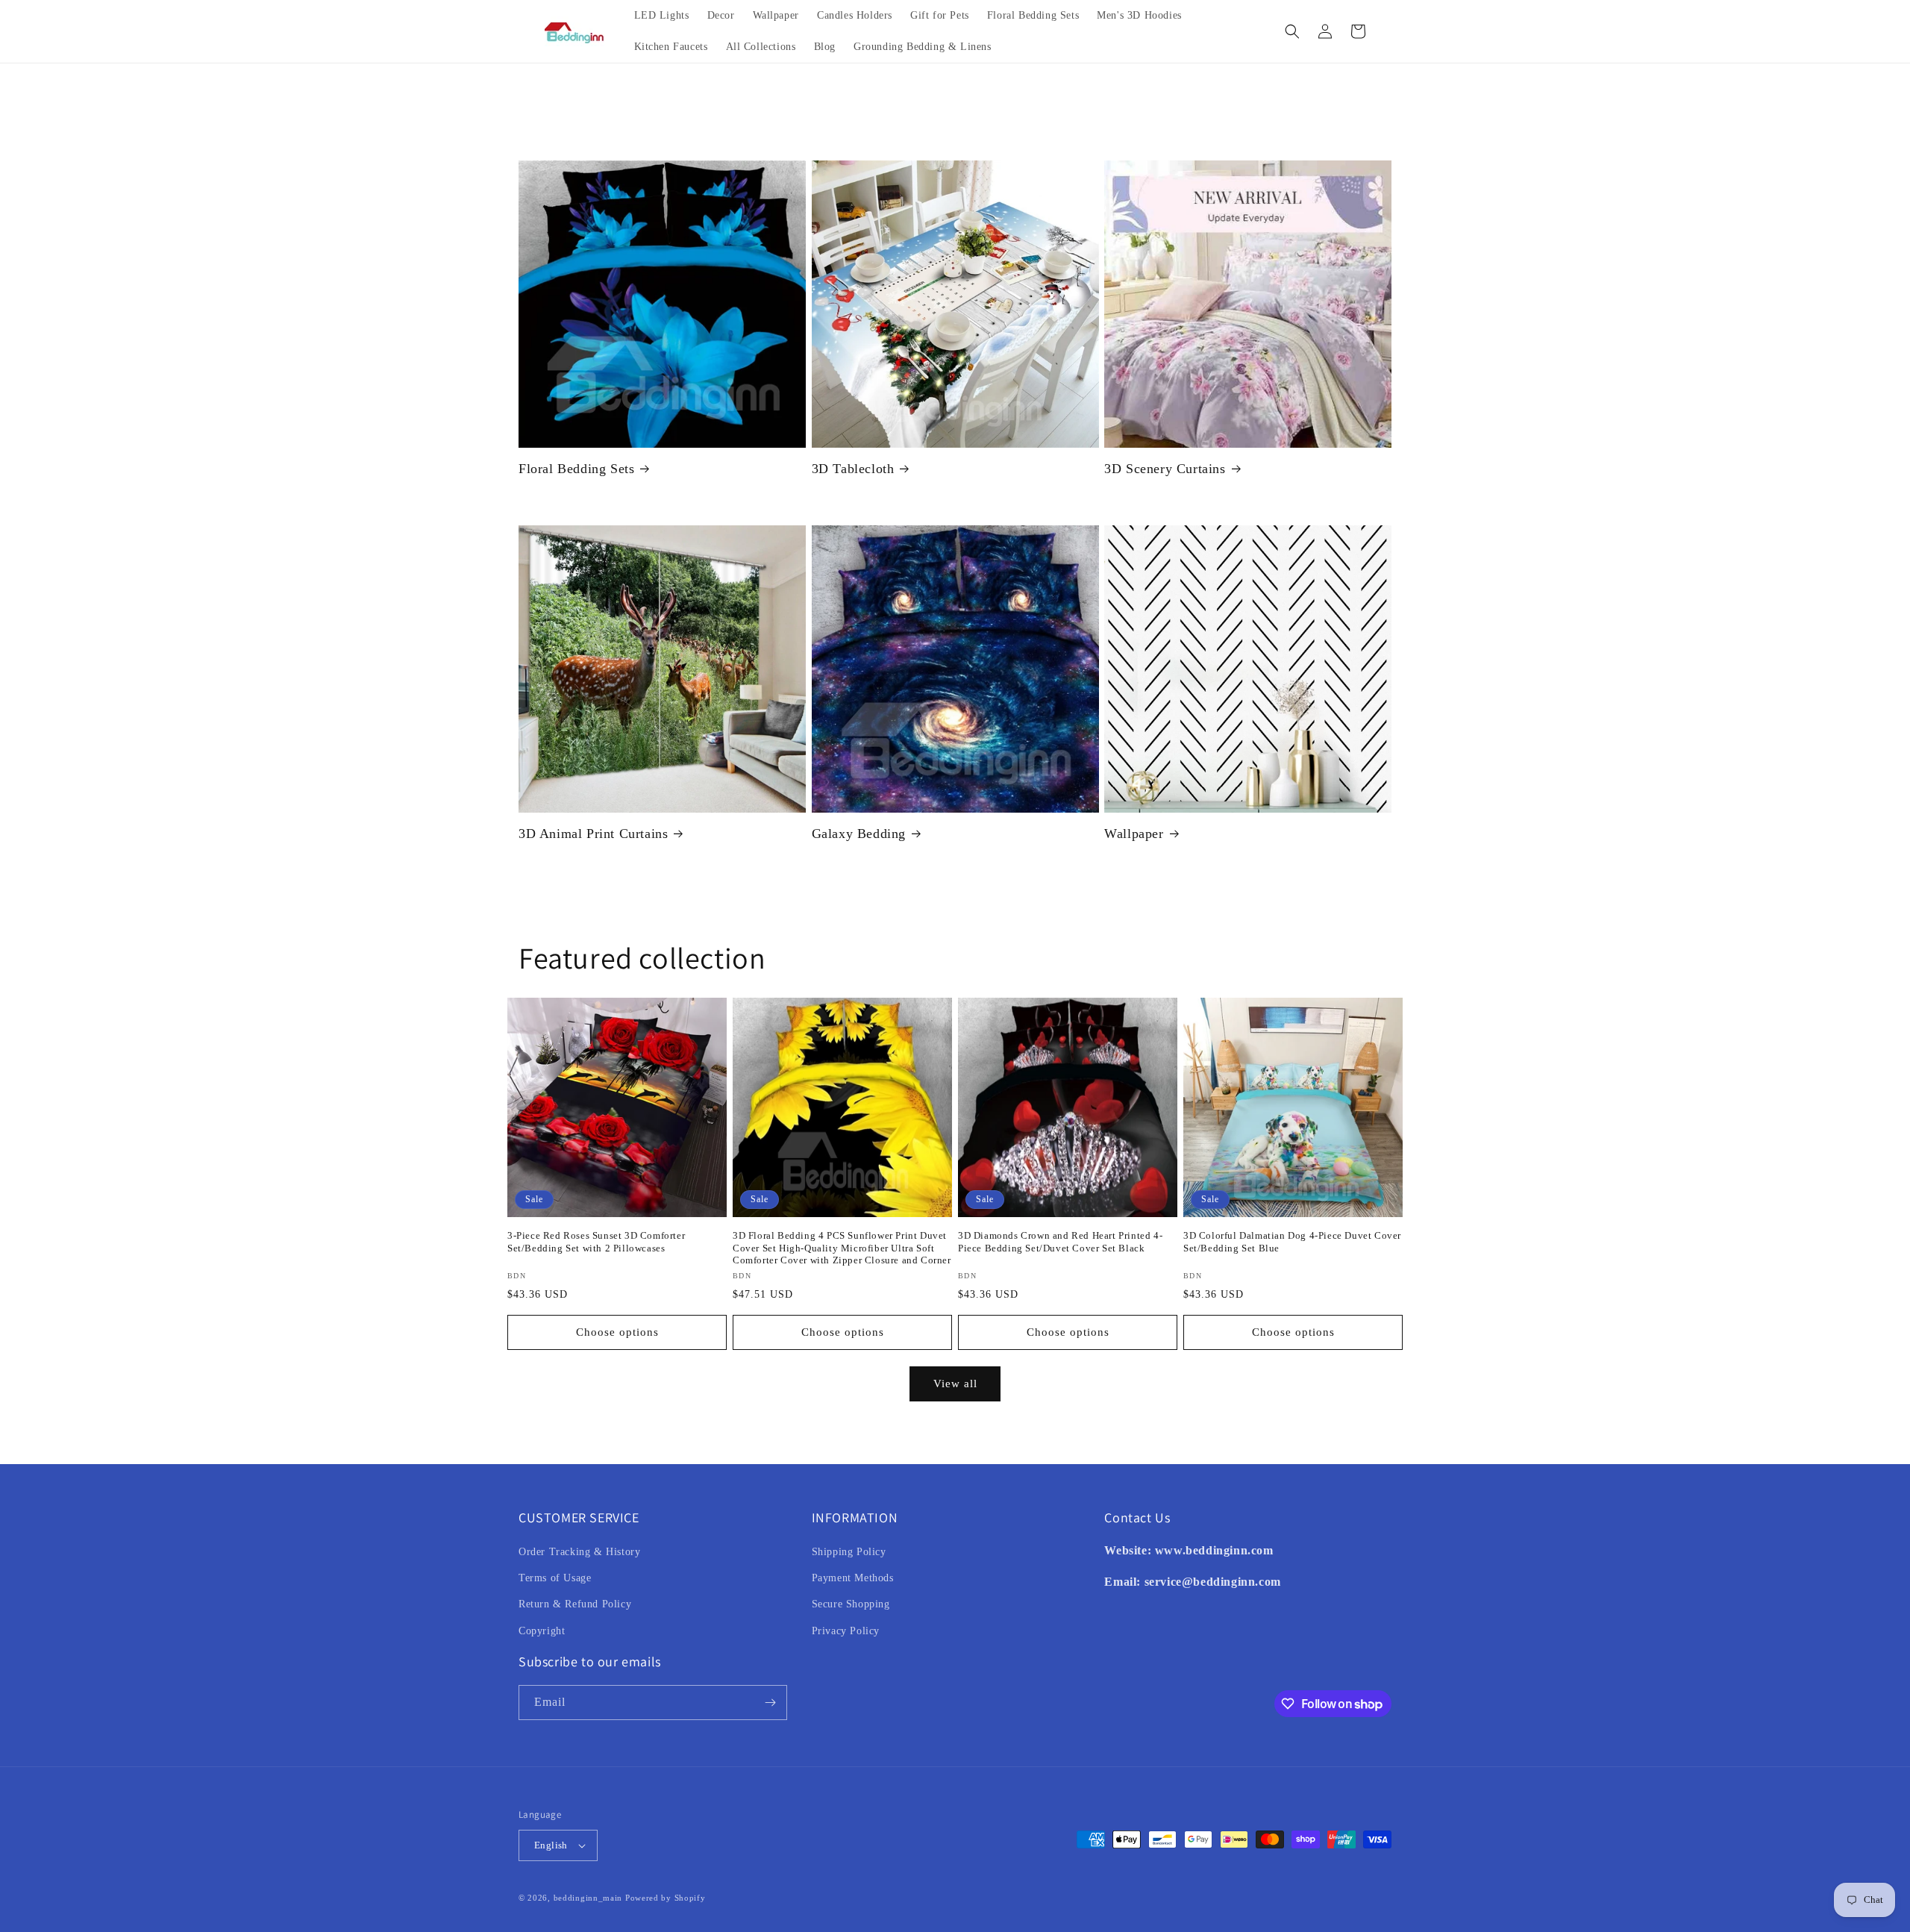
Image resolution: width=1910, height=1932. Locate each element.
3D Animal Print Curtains (593, 834)
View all (955, 1384)
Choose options (617, 1332)
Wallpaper (1134, 834)
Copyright (542, 1631)
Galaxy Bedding (859, 834)
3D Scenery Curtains (1165, 469)
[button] (1292, 31)
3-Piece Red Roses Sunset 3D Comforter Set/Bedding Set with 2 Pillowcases (596, 1242)
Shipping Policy (849, 1552)
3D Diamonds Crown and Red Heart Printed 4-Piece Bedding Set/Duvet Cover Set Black (1060, 1242)
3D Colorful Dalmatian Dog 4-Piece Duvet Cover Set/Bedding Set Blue (1292, 1242)
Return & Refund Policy (575, 1604)
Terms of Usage (555, 1578)
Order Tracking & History (579, 1552)
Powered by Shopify (666, 1898)
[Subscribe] (770, 1703)
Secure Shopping (851, 1604)
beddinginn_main (588, 1898)
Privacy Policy (846, 1631)
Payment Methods (853, 1578)
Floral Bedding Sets (576, 469)
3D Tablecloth (853, 469)
